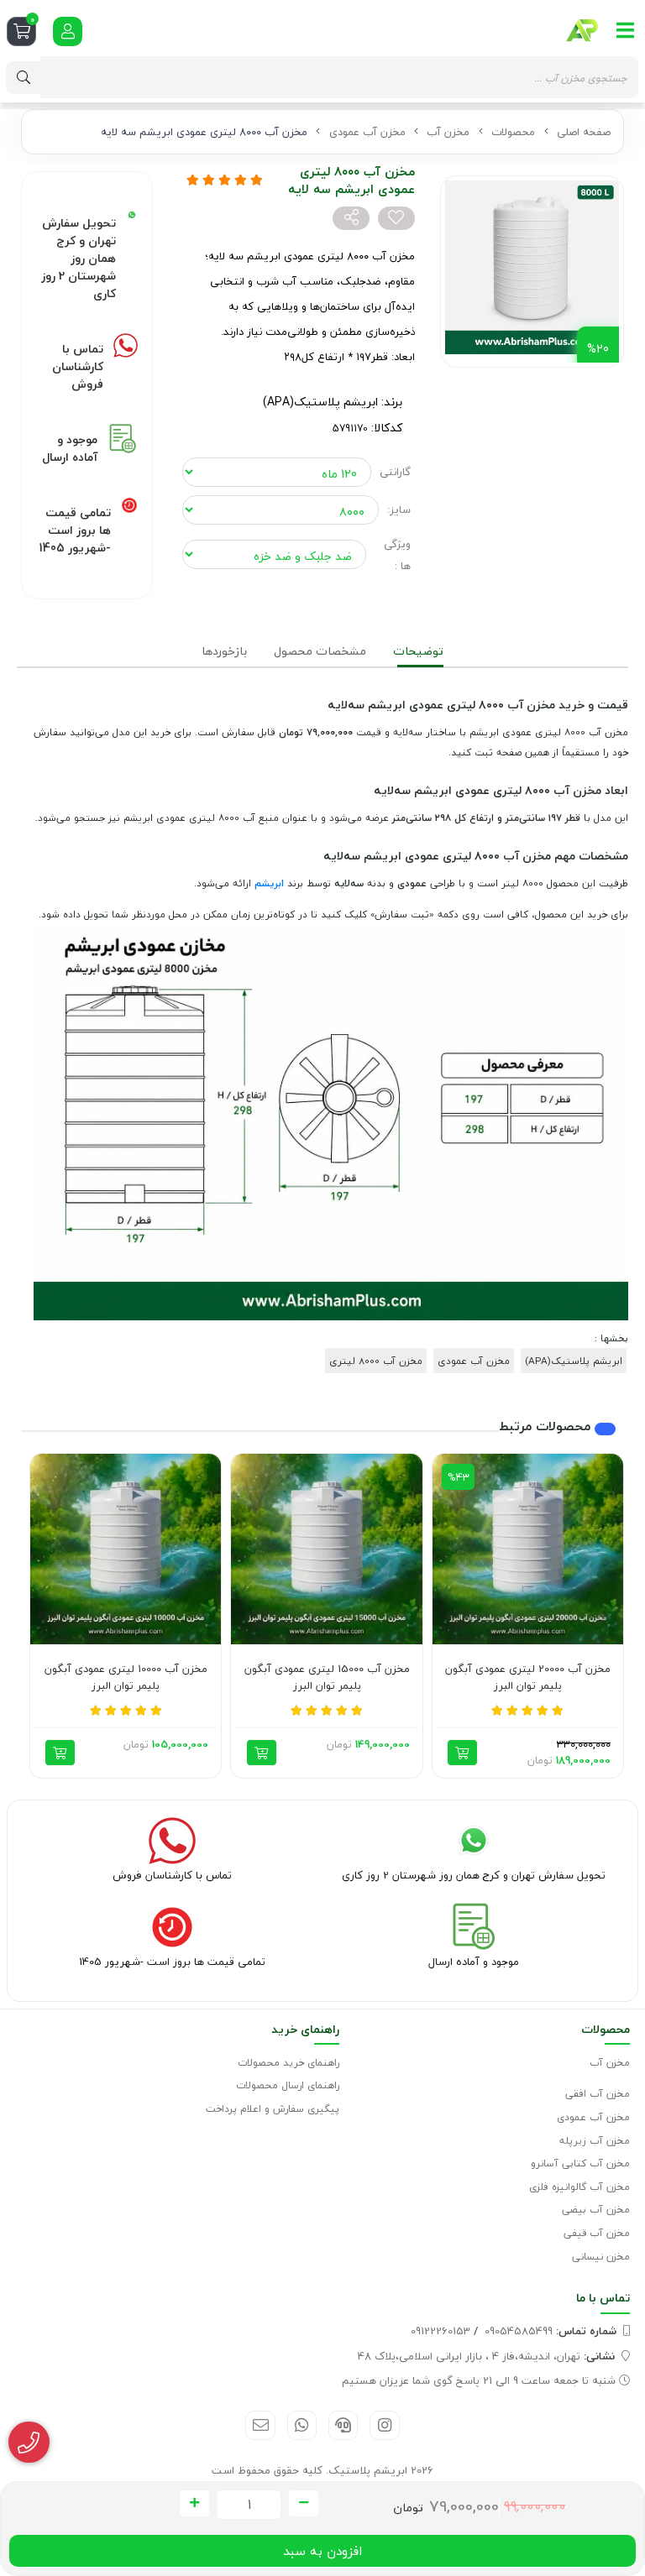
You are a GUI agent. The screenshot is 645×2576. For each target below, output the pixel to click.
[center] (24, 78)
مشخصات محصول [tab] (320, 651)
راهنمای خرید (305, 2029)
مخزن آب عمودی (367, 132)
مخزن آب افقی (598, 2094)
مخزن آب (448, 132)
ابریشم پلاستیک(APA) (320, 402)
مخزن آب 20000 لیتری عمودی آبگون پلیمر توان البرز (528, 1677)
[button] (604, 1616)
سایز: (399, 509)
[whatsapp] (302, 2425)
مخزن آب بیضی (596, 2210)
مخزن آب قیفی (597, 2233)
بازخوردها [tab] (224, 651)
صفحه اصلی (584, 132)
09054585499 (551, 2331)
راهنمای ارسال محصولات (288, 2085)
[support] (343, 2425)
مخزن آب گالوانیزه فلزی (579, 2187)
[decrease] (304, 2504)
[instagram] (384, 2425)
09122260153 (440, 2331)
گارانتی (395, 472)
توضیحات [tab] (418, 651)
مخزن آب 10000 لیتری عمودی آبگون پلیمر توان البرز (126, 1677)
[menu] (626, 30)
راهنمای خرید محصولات (288, 2063)
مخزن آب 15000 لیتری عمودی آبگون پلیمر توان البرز (327, 1677)
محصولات (513, 132)
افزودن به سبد (322, 2551)
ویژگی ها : (397, 555)
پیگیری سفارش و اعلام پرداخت (273, 2109)
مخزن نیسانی (601, 2257)
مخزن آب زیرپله (595, 2141)
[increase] (194, 2504)
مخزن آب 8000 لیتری (376, 1361)
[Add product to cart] (462, 1753)
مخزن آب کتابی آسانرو (580, 2163)
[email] (260, 2425)
